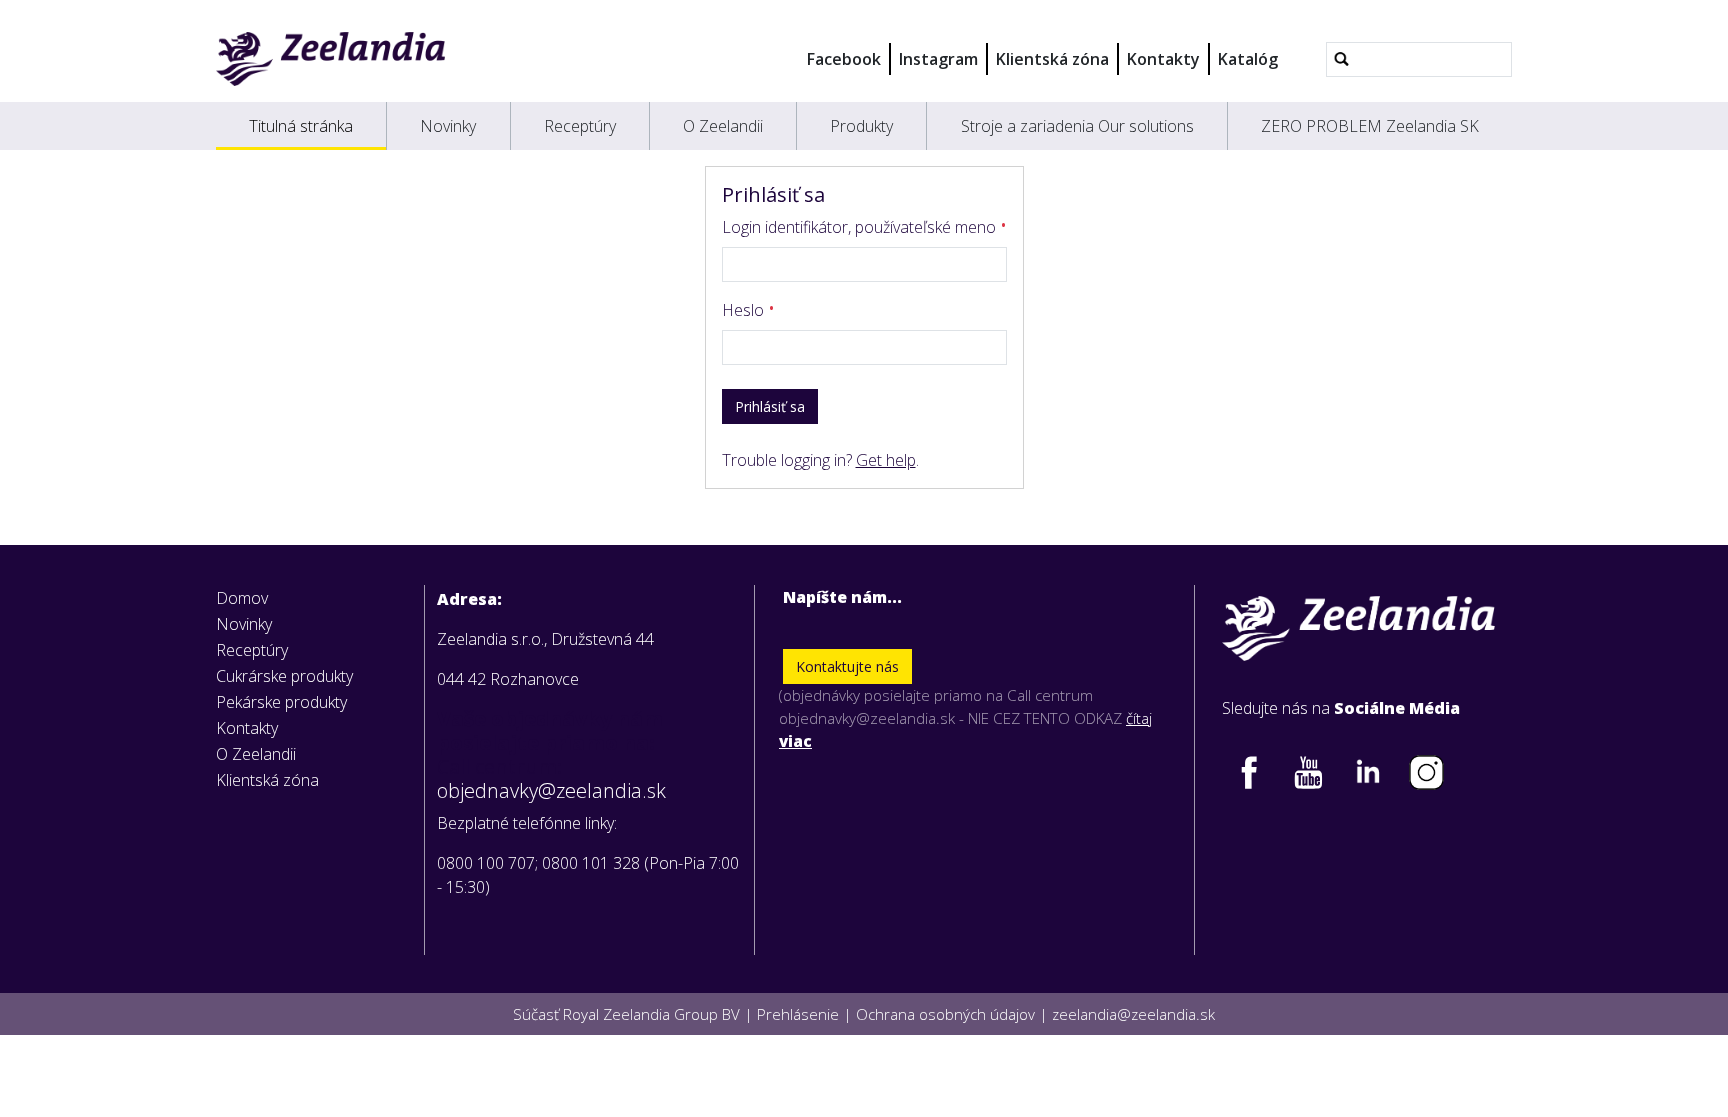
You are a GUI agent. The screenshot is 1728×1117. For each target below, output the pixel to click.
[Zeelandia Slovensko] (330, 59)
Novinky (448, 126)
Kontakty (1163, 59)
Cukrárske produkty (284, 676)
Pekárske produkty (281, 702)
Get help (886, 460)
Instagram (938, 59)
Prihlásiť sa (770, 406)
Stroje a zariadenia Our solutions (1077, 126)
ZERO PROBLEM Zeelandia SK (1370, 126)
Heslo (745, 310)
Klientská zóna (1052, 59)
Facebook (844, 59)
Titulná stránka (301, 126)
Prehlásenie (798, 1014)
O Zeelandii (723, 126)
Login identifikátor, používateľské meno (861, 227)
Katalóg (1248, 59)
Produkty (861, 126)
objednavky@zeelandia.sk (551, 791)
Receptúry (580, 126)
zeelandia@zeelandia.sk (1133, 1014)
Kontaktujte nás (847, 666)
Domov (242, 598)
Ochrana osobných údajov (945, 1014)
